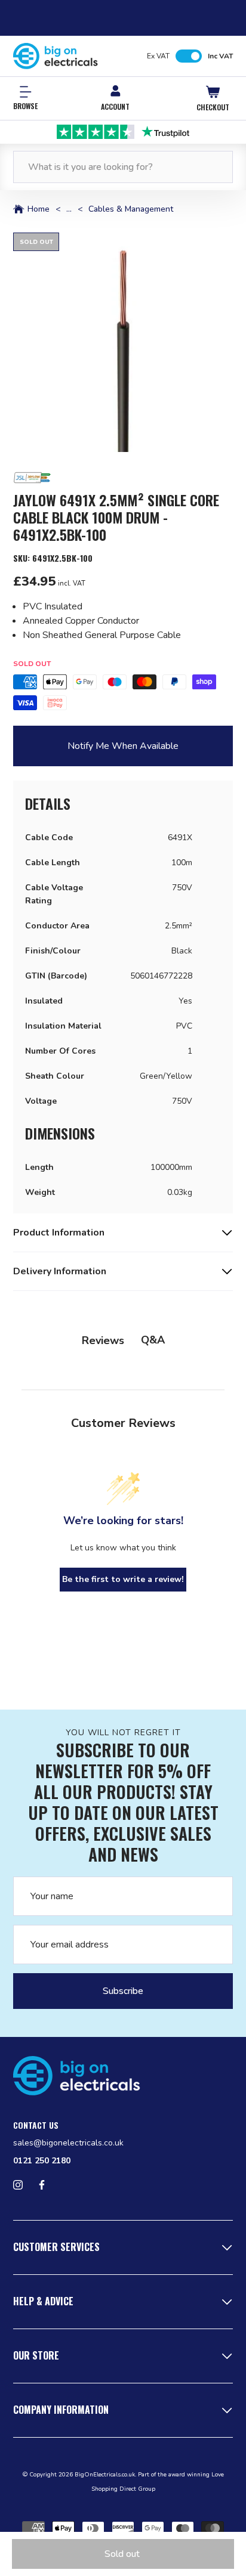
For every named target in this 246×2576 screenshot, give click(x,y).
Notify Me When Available (123, 746)
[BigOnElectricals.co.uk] (56, 56)
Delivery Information (60, 1271)
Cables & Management (131, 209)
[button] (123, 342)
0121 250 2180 (42, 2161)
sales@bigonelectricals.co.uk (68, 2143)
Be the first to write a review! (123, 1579)
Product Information (59, 1233)
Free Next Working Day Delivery (123, 131)
